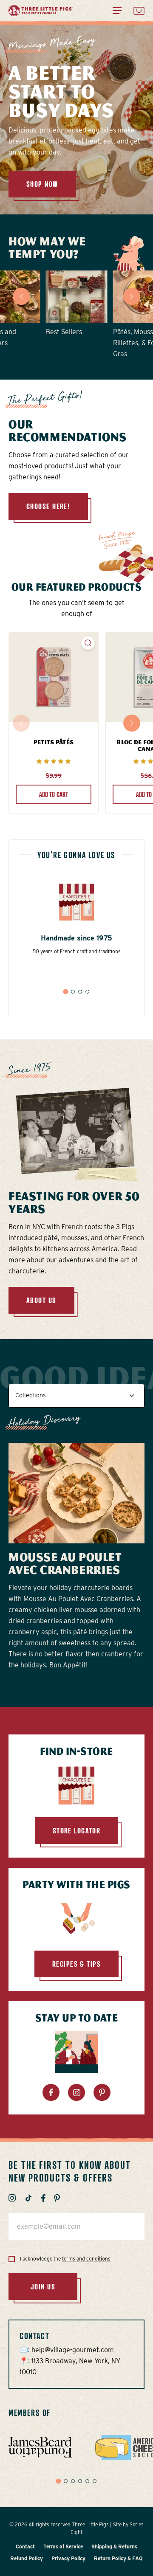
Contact (25, 2546)
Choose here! (48, 506)
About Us (41, 1300)
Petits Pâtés (54, 742)
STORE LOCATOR (77, 1830)
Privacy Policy (68, 2558)
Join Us (43, 2286)
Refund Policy (27, 2558)
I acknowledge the (65, 2259)
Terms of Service (63, 2546)
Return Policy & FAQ (118, 2558)
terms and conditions (86, 2259)
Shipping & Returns (114, 2546)
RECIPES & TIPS (76, 1964)
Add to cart (54, 794)
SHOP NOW (42, 184)
